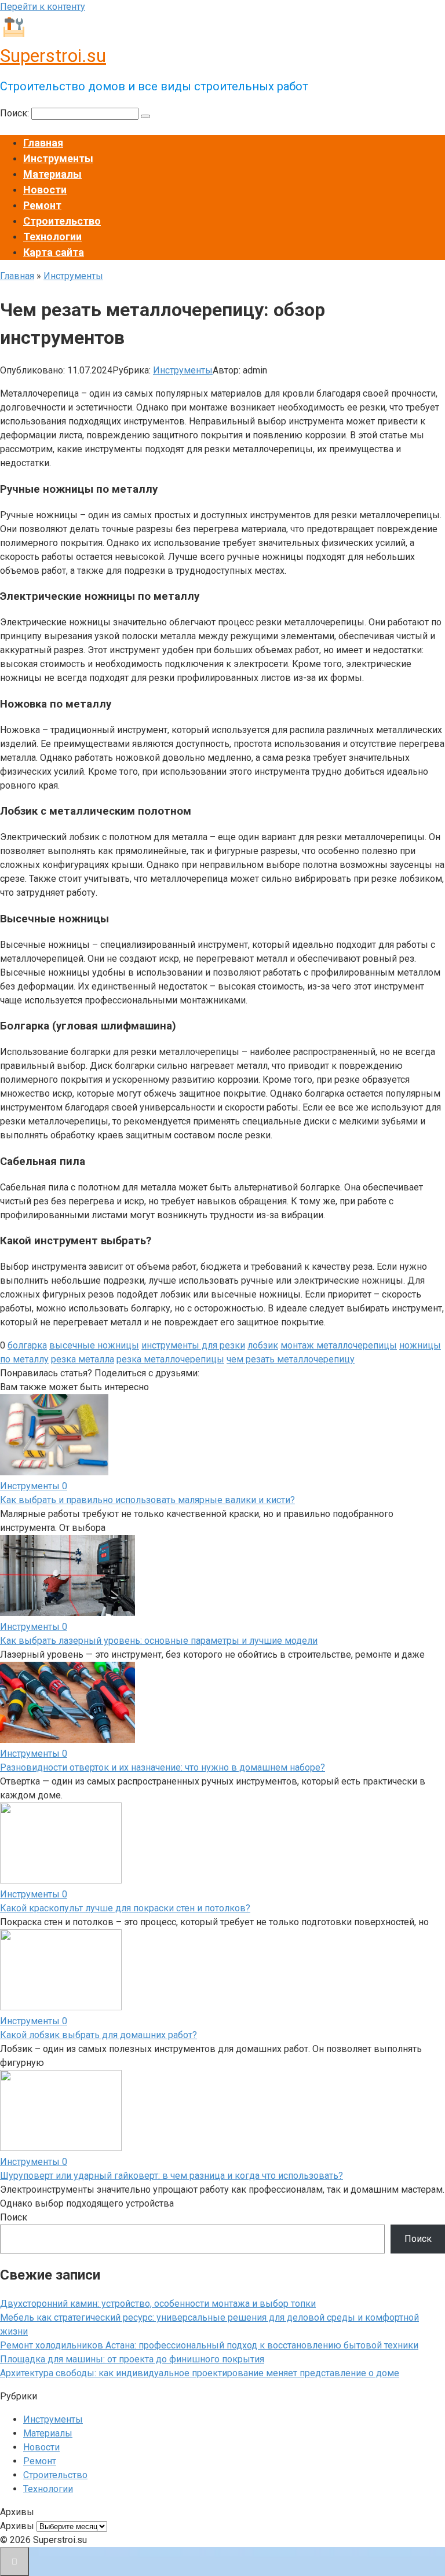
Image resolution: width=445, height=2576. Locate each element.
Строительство (62, 221)
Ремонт (42, 205)
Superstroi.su (53, 56)
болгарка (27, 1345)
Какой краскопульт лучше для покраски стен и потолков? (125, 1908)
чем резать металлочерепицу (291, 1359)
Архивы (17, 2526)
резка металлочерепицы (170, 1359)
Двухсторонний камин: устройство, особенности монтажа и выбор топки (158, 2304)
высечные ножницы (94, 1345)
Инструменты (58, 158)
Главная (43, 143)
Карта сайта (54, 252)
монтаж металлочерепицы (339, 1345)
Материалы (52, 174)
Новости (45, 190)
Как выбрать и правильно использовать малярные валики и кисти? (147, 1500)
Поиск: (16, 113)
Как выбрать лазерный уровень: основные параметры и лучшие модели (159, 1641)
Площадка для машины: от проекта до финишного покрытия (132, 2359)
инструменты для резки (193, 1345)
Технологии (52, 237)
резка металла (83, 1359)
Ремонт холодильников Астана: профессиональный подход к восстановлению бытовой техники (209, 2345)
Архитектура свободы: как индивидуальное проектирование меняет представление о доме (200, 2373)
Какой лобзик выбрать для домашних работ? (99, 2035)
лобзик (263, 1345)
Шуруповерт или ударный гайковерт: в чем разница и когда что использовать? (172, 2176)
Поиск (14, 2217)
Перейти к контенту (43, 7)
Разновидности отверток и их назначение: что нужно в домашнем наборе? (163, 1767)
